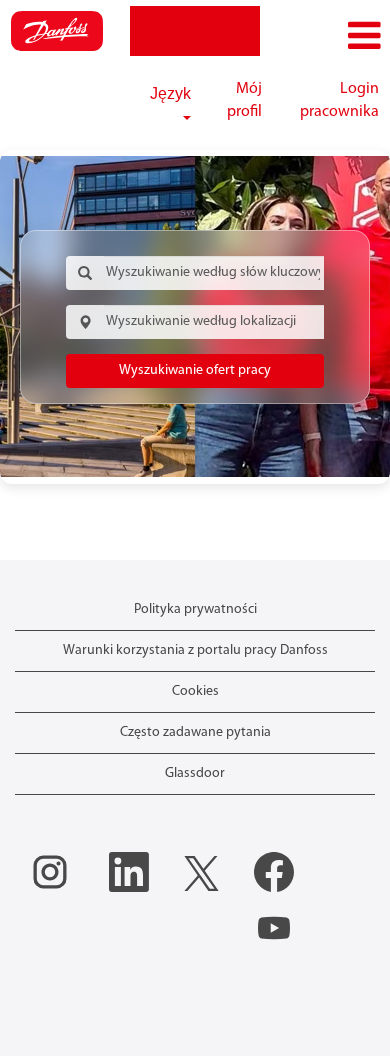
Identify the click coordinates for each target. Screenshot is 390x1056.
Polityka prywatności (195, 609)
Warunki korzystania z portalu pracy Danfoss (195, 650)
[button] (325, 36)
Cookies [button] (195, 691)
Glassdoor (195, 773)
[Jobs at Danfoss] (57, 31)
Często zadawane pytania (195, 732)
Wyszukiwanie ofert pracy (195, 370)
